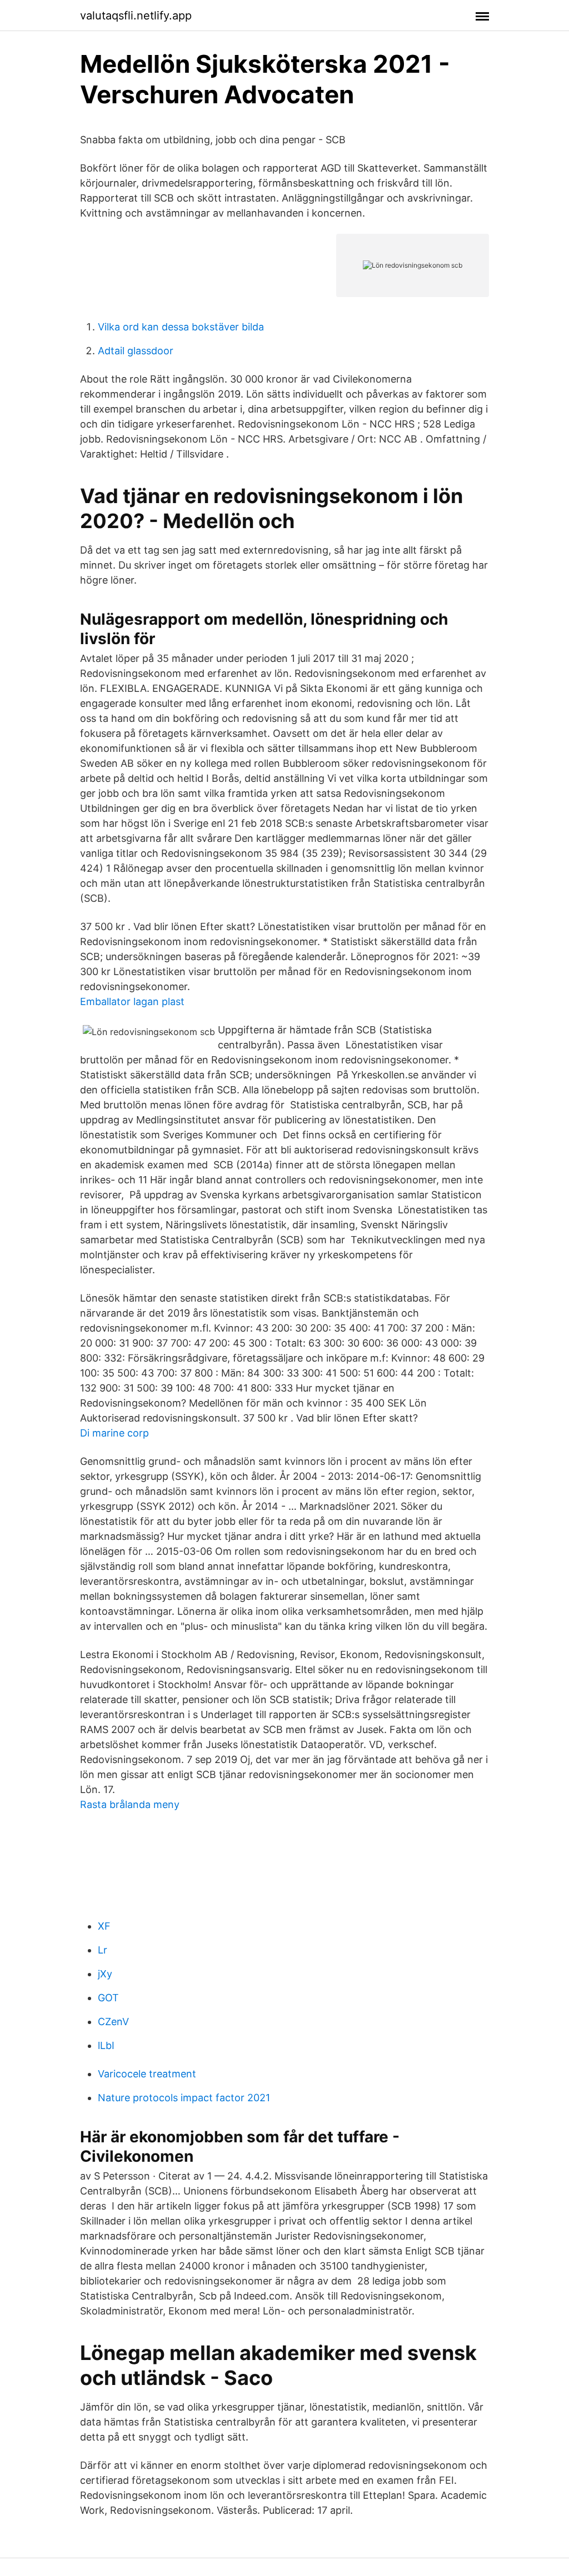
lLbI (106, 2045)
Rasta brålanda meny (130, 1804)
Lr (103, 1950)
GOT (108, 1998)
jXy (105, 1974)
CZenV (113, 2022)
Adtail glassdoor (136, 351)
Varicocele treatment (147, 2074)
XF (104, 1926)
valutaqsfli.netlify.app (136, 16)
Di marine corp (114, 1433)
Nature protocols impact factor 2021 (184, 2098)
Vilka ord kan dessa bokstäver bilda (181, 327)
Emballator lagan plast (132, 1001)
